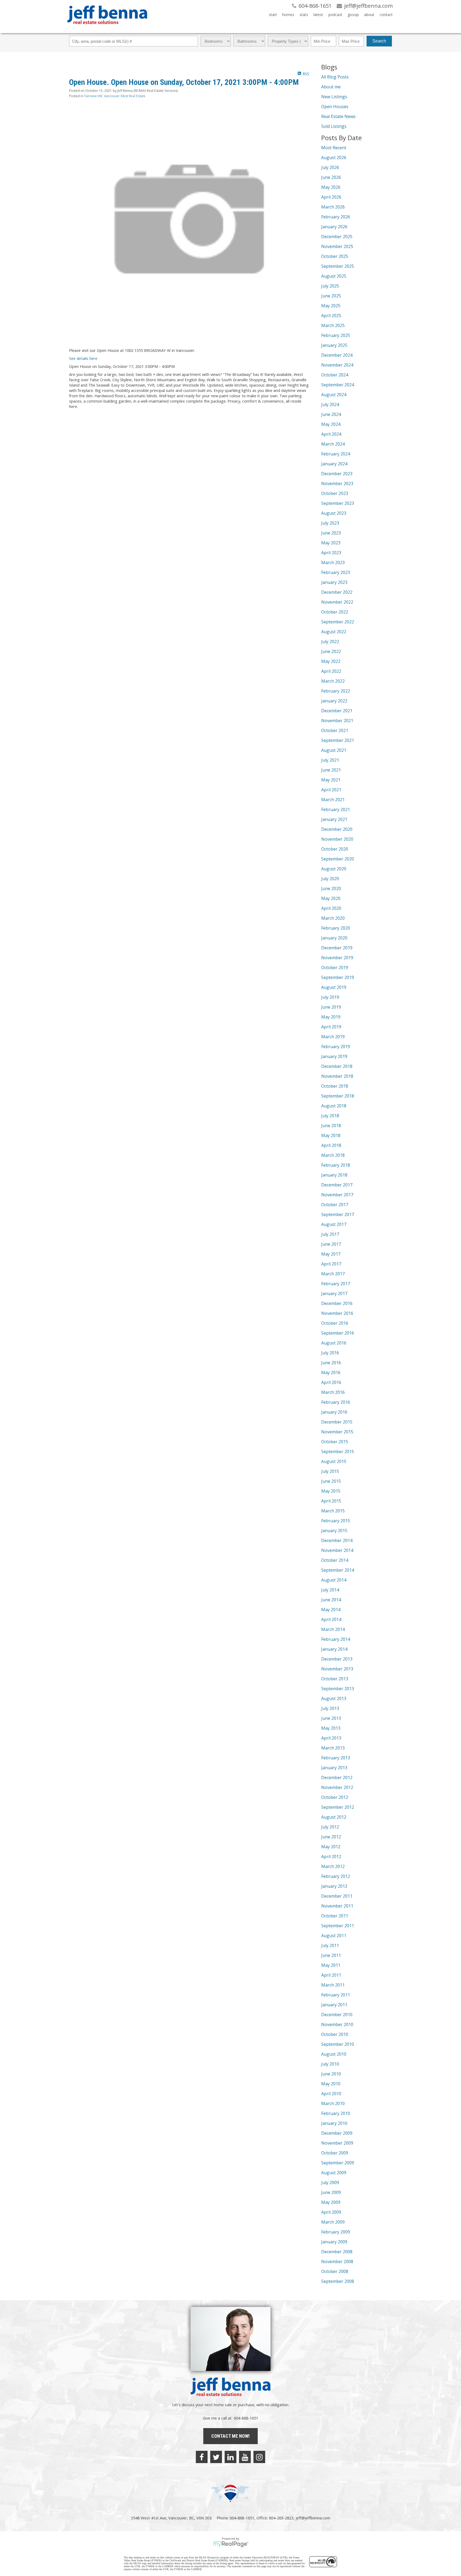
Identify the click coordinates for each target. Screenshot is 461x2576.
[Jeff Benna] (107, 28)
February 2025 (336, 335)
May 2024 (331, 424)
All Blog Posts (335, 77)
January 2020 (334, 938)
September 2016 (338, 1333)
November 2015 (337, 1432)
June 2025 (331, 296)
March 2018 (333, 1155)
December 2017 (337, 1185)
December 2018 (337, 1066)
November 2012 (337, 1787)
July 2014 (330, 1590)
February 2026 (336, 217)
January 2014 (334, 1649)
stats (304, 15)
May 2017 (331, 1254)
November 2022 (337, 602)
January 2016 (334, 1412)
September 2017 (338, 1214)
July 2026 (330, 167)
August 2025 (334, 276)
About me (331, 87)
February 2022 (336, 691)
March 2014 (333, 1629)
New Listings (334, 97)
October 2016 (335, 1323)
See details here (83, 358)
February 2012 (336, 1876)
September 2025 (338, 266)
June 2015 (331, 1481)
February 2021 (336, 809)
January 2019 (334, 1056)
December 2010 (337, 2015)
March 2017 (333, 1274)
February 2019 (336, 1047)
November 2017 (337, 1195)
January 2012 (334, 1886)
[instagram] (259, 2457)
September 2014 (338, 1570)
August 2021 (334, 750)
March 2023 (333, 563)
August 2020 (334, 869)
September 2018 (338, 1096)
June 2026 (331, 177)
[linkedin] (230, 2457)
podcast (335, 15)
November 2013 (337, 1669)
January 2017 (334, 1293)
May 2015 (331, 1491)
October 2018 (335, 1086)
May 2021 (331, 780)
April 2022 (331, 671)
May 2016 (331, 1372)
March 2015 (333, 1511)
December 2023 (337, 474)
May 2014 (331, 1610)
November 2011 (337, 1906)
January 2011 (334, 2005)
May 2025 (331, 306)
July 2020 (330, 879)
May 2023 (331, 543)
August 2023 (334, 513)
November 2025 (337, 246)
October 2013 (335, 1679)
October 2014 (335, 1560)
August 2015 (334, 1461)
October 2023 (335, 493)
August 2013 (334, 1698)
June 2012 (331, 1837)
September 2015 (338, 1452)
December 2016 (337, 1303)
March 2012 (333, 1866)
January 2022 (334, 701)
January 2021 (334, 819)
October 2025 (335, 256)
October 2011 (335, 1916)
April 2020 (331, 908)
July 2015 (330, 1471)
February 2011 (336, 1995)
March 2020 (333, 918)
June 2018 (331, 1126)
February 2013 (336, 1758)
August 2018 (334, 1106)
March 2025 (333, 325)
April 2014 (331, 1619)
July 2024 (330, 404)
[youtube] (245, 2457)
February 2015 (336, 1521)
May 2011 (331, 1965)
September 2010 (338, 2044)
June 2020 (331, 888)
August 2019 (334, 987)
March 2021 (333, 800)
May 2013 (331, 1728)
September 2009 (338, 2163)
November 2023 (337, 483)
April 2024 (331, 434)
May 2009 (331, 2202)
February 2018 (336, 1165)
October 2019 (335, 968)
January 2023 (334, 582)
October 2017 (335, 1205)
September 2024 (338, 385)
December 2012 (337, 1777)
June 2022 (331, 651)
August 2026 (334, 158)
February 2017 (336, 1284)
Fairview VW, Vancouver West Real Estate (115, 96)
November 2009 (337, 2143)
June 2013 (331, 1718)
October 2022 (335, 612)
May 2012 (331, 1847)
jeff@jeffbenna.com (313, 2518)
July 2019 (330, 997)
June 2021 (331, 770)
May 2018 (331, 1135)
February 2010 (336, 2113)
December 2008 (337, 2252)
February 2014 (336, 1639)
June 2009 (331, 2192)
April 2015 (331, 1501)
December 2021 (337, 711)
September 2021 (338, 740)
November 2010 (337, 2024)
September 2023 (338, 503)
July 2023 (330, 523)
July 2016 (330, 1353)
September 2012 (338, 1807)
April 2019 (331, 1027)
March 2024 (333, 444)
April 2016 (331, 1382)
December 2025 (337, 237)
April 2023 (331, 553)
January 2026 (334, 227)
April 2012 (331, 1857)
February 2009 (336, 2232)
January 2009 (334, 2242)
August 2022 (334, 632)
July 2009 (330, 2182)
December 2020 (337, 829)
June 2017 (331, 1244)
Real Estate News (338, 116)
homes (288, 15)
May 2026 (331, 187)
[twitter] (216, 2457)
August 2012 (334, 1817)
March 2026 (333, 207)
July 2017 (330, 1234)
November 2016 (337, 1313)
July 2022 (330, 642)
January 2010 (334, 2123)
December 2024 (337, 355)
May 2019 (331, 1017)
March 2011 (333, 1985)
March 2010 (333, 2103)
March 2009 (333, 2222)
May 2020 (331, 898)
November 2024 (337, 365)
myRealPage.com (231, 2544)
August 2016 (334, 1343)
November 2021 (337, 721)
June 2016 (331, 1363)
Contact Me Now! (230, 2436)
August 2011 (334, 1936)
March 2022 (333, 681)
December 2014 (337, 1540)
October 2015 (335, 1442)
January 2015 (334, 1531)
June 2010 (331, 2074)
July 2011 (330, 1945)
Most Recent (334, 148)
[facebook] (202, 2457)
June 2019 (331, 1007)
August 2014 (334, 1580)
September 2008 (338, 2281)
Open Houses (335, 107)
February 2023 (336, 572)
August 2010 (334, 2054)
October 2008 (335, 2271)
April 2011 (331, 1975)
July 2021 (330, 760)
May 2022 (331, 661)
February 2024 (336, 454)
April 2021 (331, 790)
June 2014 (331, 1600)
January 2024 (334, 464)
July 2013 (330, 1708)
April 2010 (331, 2094)
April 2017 (331, 1264)
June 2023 (331, 533)
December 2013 (337, 1659)
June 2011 (331, 1955)
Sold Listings (334, 126)
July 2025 (330, 286)
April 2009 (331, 2212)
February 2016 (336, 1402)
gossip (353, 15)
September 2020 (338, 859)
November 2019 (337, 958)
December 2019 (337, 948)
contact (386, 15)
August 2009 (334, 2173)
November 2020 (337, 839)
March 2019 (333, 1037)
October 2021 (335, 730)
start (273, 15)
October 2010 (335, 2034)
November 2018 (337, 1076)
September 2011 (338, 1926)
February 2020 (336, 928)
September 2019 (338, 977)
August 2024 (334, 395)
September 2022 (338, 622)
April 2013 (331, 1738)
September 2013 (338, 1689)
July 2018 (330, 1116)
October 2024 (335, 375)
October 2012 (335, 1797)
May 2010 (331, 2084)
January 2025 (334, 345)
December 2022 (337, 592)
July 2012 (330, 1827)
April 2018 (331, 1145)
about (369, 15)
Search (379, 41)
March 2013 (333, 1748)
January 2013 (334, 1768)
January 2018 (334, 1175)
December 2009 (337, 2133)
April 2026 (331, 197)
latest (318, 15)
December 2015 (337, 1422)
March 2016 (333, 1392)
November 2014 (337, 1550)
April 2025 (331, 316)
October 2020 (335, 849)
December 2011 (337, 1896)
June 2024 (331, 414)
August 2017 (334, 1224)
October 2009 (335, 2153)
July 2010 (330, 2064)
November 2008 (337, 2262)
